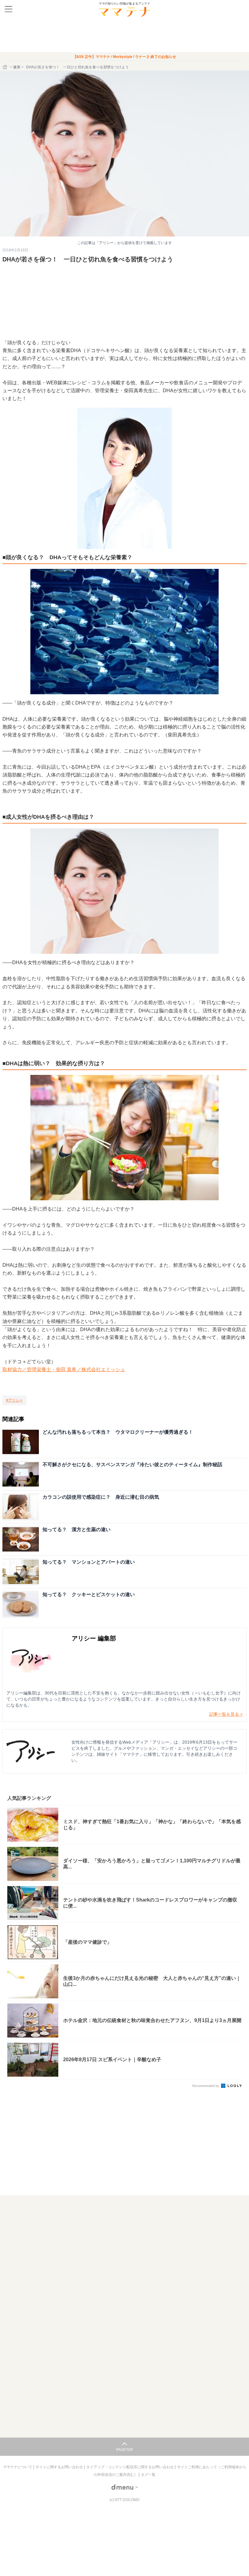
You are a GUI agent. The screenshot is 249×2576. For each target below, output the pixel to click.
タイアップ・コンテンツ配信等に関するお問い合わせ (130, 2467)
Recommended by (206, 2086)
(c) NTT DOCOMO (124, 2500)
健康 (17, 67)
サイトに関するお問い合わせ (60, 2467)
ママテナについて (18, 2467)
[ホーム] (5, 67)
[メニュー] (9, 9)
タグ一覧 (148, 2475)
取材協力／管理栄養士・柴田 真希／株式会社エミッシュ (64, 1370)
